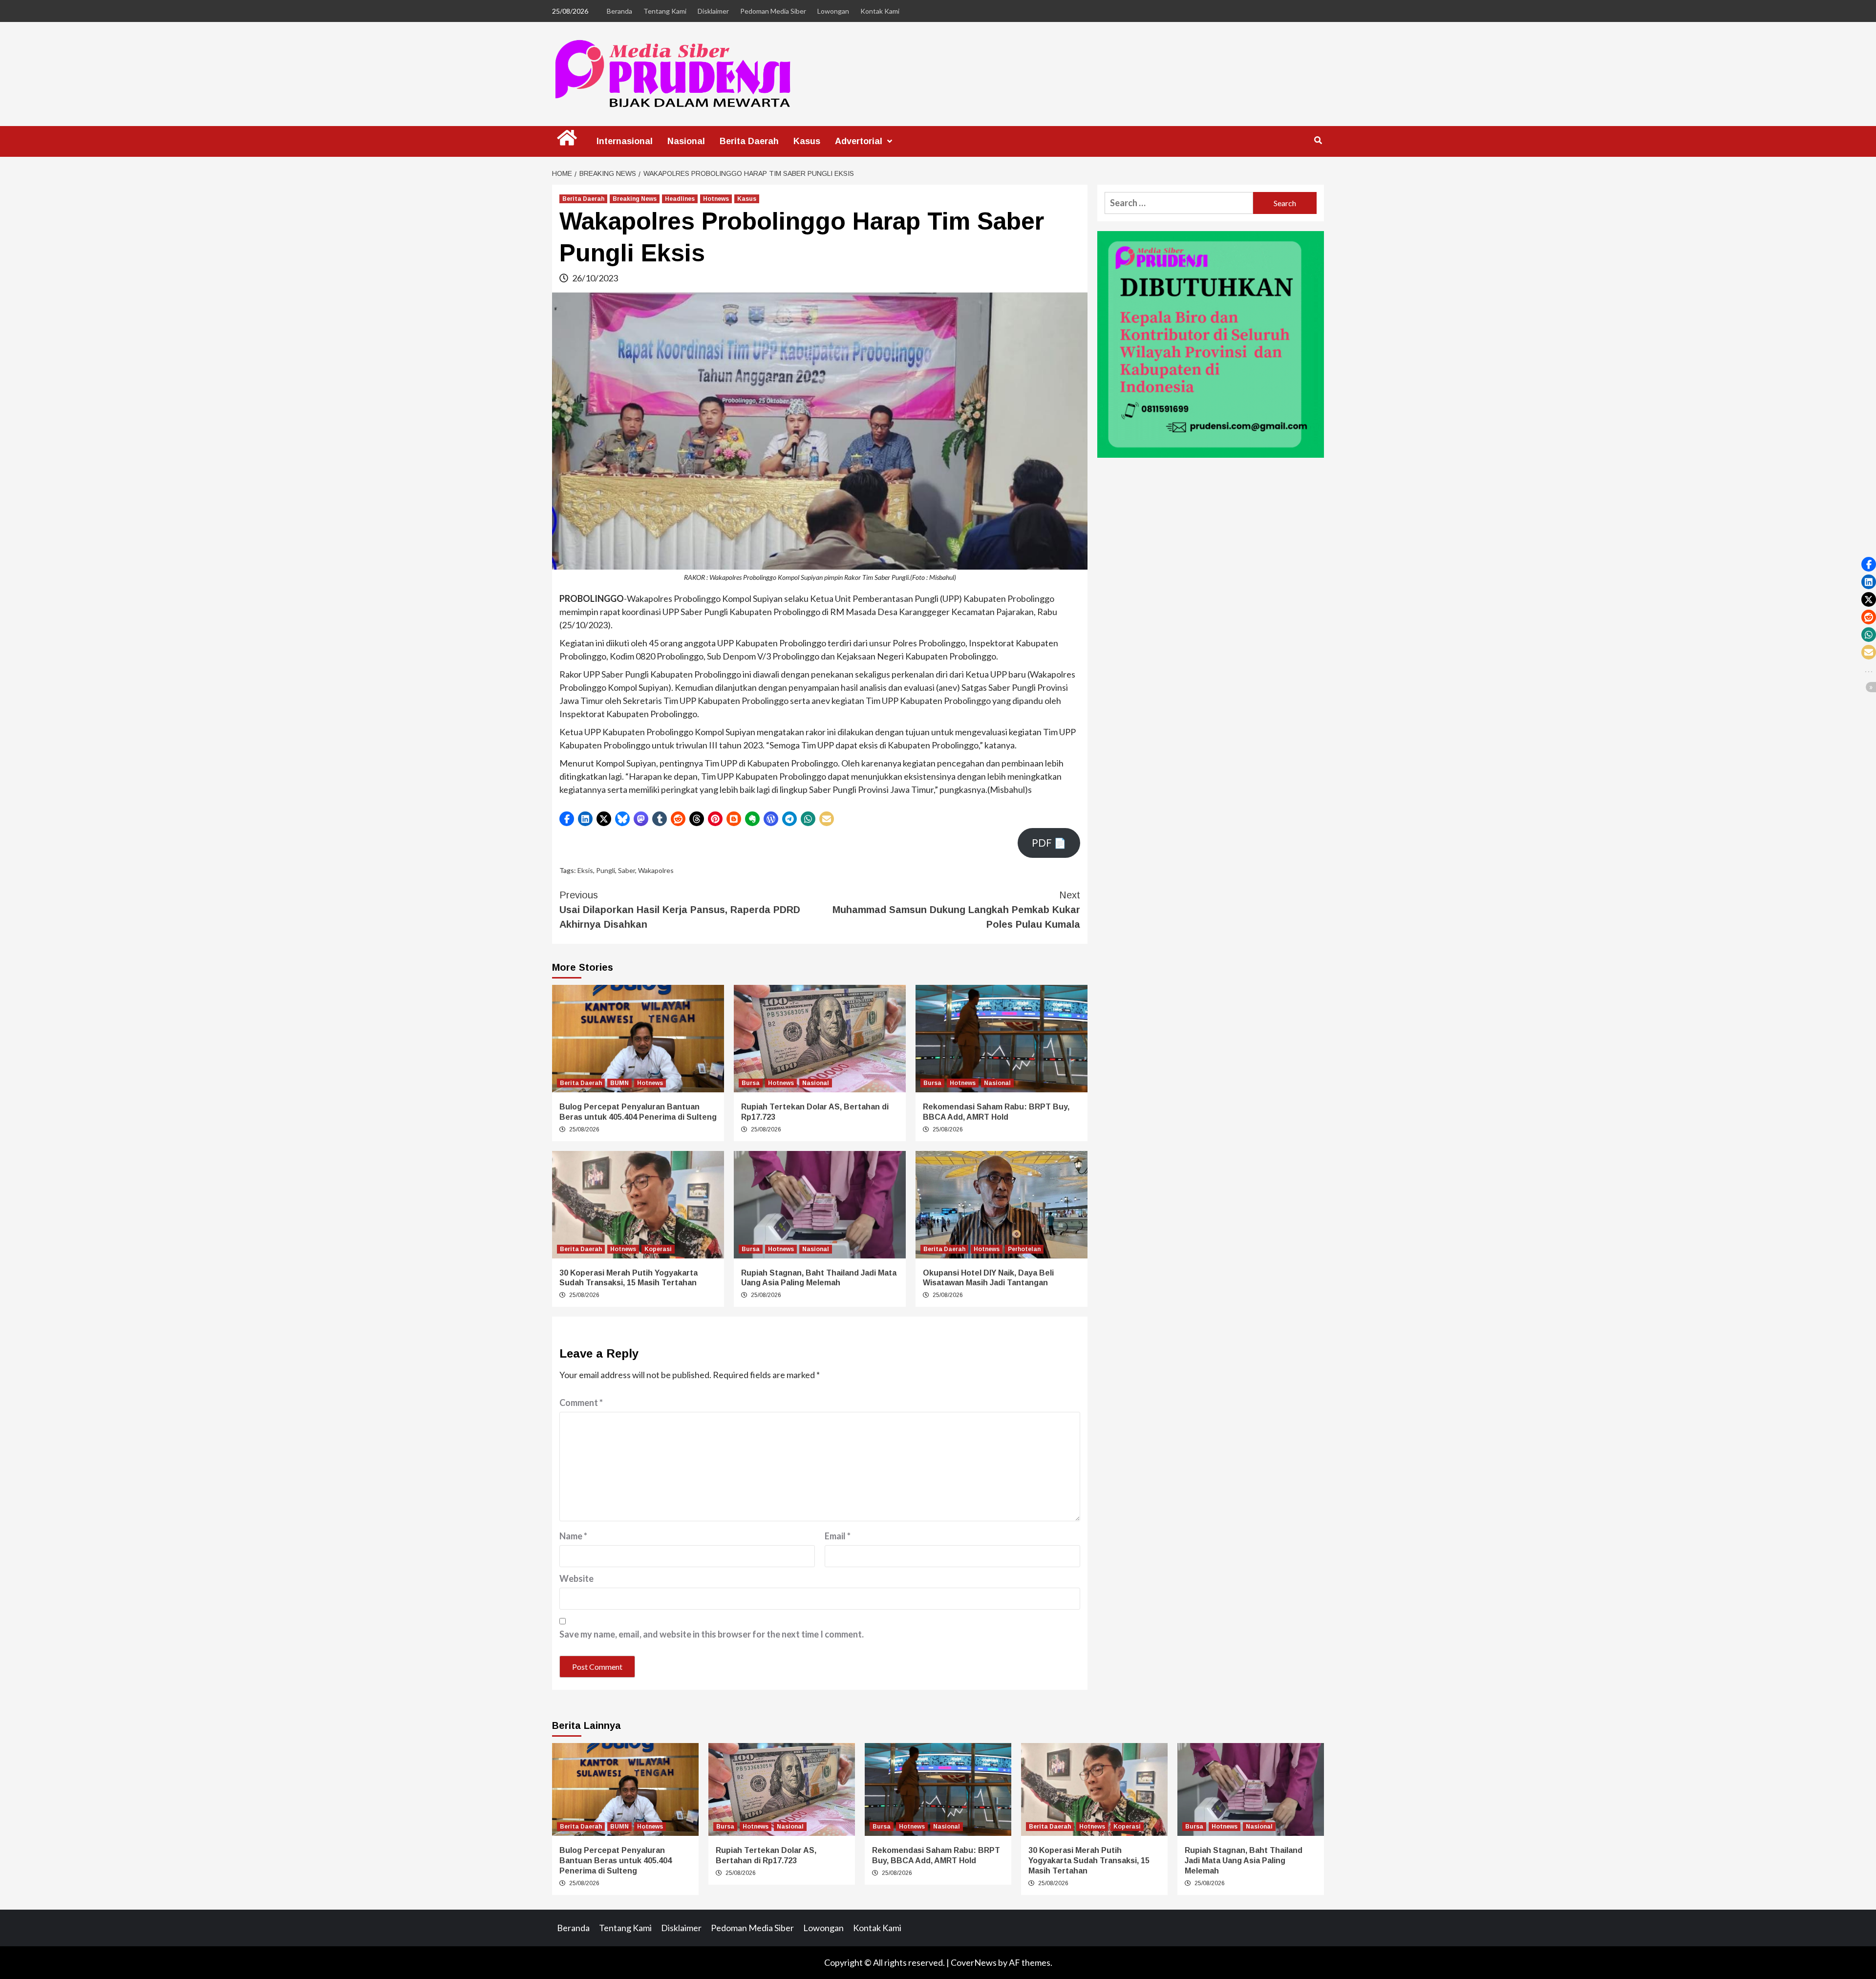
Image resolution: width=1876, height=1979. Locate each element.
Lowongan (833, 11)
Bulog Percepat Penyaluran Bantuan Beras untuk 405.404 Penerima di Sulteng (616, 1861)
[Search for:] (1179, 203)
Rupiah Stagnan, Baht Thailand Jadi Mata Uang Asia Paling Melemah (1244, 1861)
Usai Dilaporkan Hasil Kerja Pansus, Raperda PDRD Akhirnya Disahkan (680, 910)
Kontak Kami (880, 11)
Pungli (606, 870)
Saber (627, 870)
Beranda (619, 11)
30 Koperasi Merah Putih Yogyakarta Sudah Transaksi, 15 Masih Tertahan (1089, 1861)
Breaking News (635, 199)
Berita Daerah (749, 141)
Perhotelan (1024, 1249)
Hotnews (716, 199)
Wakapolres (656, 870)
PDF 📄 (1049, 843)
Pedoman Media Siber (773, 11)
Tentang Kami (665, 11)
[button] (567, 819)
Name (573, 1536)
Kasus (807, 141)
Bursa (751, 1083)
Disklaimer (713, 11)
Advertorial (859, 141)
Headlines (680, 199)
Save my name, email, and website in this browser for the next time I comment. (712, 1634)
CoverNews (974, 1962)
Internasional (625, 141)
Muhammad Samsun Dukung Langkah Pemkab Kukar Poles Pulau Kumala (956, 910)
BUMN (619, 1083)
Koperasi (658, 1249)
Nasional (686, 141)
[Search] (1318, 141)
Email (838, 1536)
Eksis (585, 870)
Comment (581, 1403)
